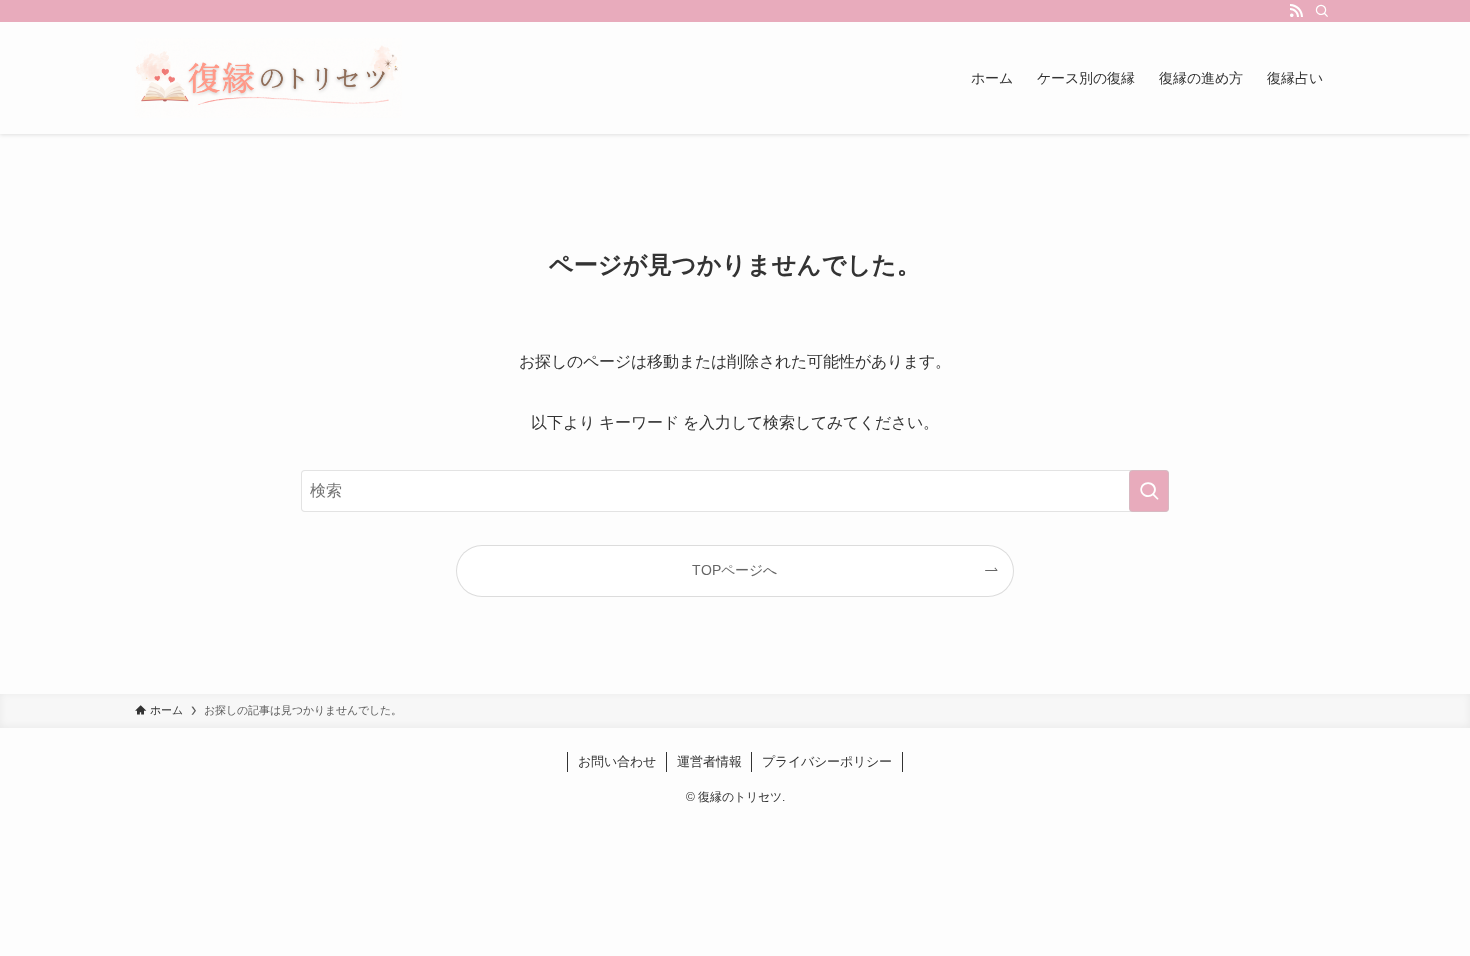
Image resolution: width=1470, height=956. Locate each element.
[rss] (1296, 11)
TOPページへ (734, 570)
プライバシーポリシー (827, 761)
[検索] (1322, 11)
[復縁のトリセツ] (268, 78)
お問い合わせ (617, 761)
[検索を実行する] (1149, 491)
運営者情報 (709, 761)
